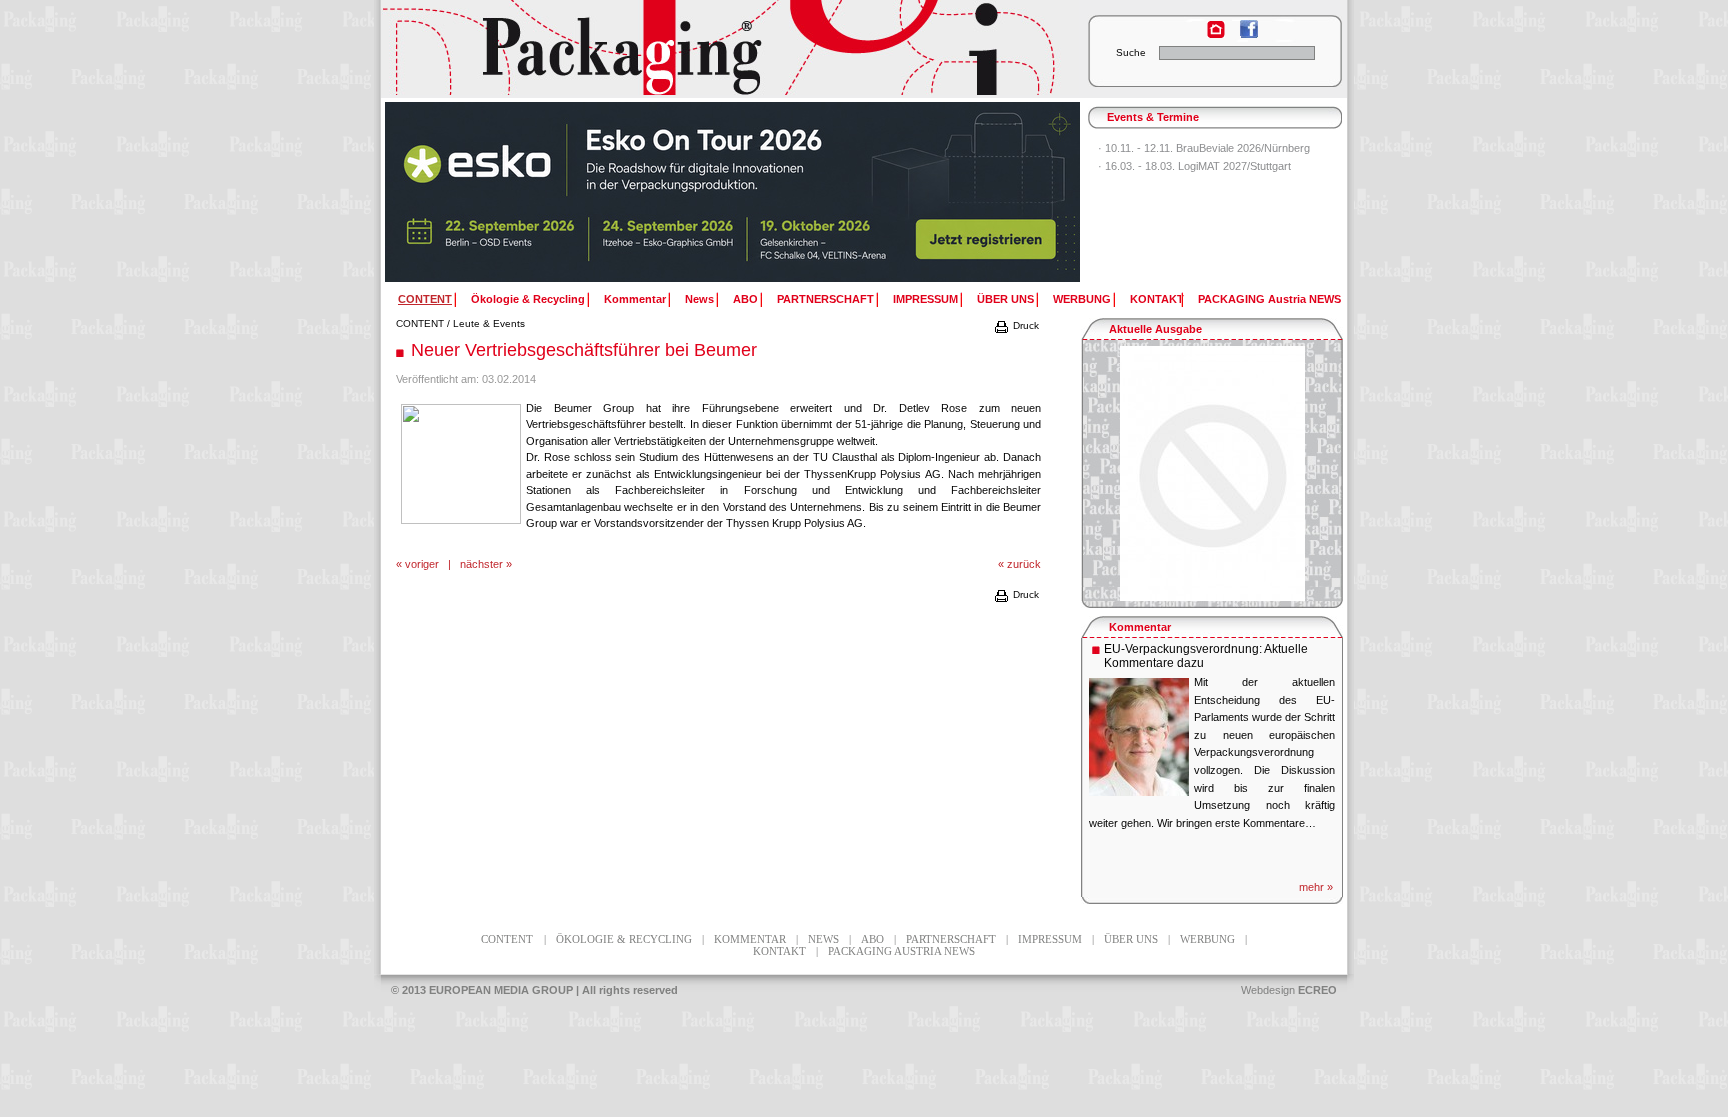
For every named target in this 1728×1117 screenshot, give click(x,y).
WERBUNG (1082, 299)
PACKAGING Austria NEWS (1269, 299)
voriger (422, 564)
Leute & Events (489, 323)
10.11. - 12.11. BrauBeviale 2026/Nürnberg (1207, 148)
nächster (481, 564)
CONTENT (420, 323)
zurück (1024, 564)
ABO (745, 299)
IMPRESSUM (925, 299)
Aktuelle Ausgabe (1155, 329)
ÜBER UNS (1005, 299)
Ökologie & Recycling (528, 299)
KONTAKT (1157, 299)
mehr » (1316, 887)
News (699, 299)
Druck (1024, 325)
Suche (1131, 52)
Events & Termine (1153, 117)
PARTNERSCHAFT (825, 299)
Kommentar (635, 299)
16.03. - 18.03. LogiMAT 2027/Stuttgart (1198, 166)
